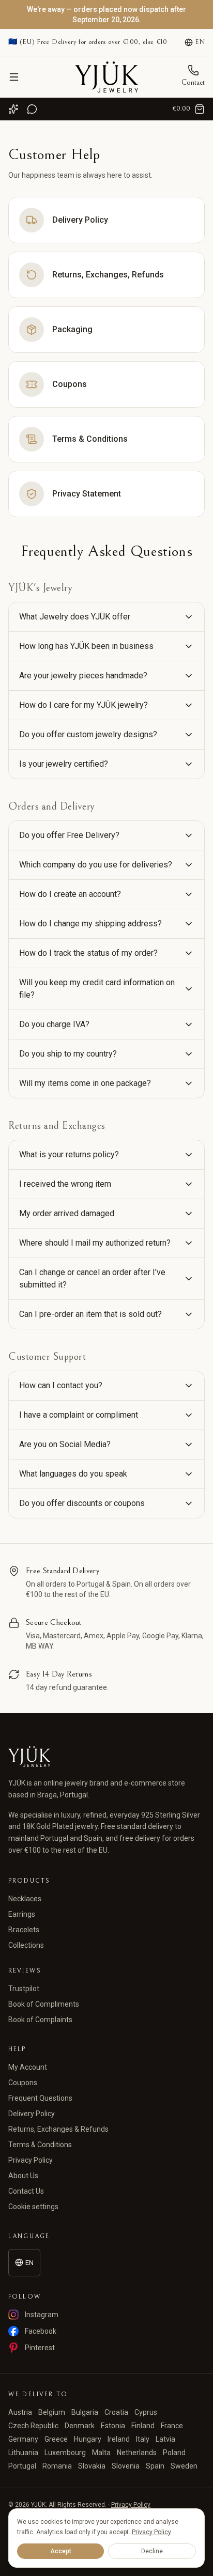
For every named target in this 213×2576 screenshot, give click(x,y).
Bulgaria (85, 2412)
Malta (101, 2453)
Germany (23, 2439)
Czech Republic (33, 2426)
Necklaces (25, 1899)
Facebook (41, 2331)
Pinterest (40, 2348)
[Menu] (14, 77)
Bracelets (24, 1930)
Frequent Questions (40, 2098)
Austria (20, 2412)
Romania (57, 2466)
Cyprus (146, 2412)
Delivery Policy (32, 2114)
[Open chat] (32, 109)
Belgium (52, 2412)
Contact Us (26, 2191)
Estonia (113, 2426)
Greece (56, 2439)
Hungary (88, 2439)
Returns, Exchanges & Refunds (58, 2129)
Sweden (184, 2466)
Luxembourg (65, 2453)
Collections (26, 1945)
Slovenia (126, 2466)
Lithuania (23, 2453)
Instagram (42, 2315)
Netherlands (137, 2453)
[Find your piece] (13, 109)
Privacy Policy (31, 2160)
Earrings (22, 1914)
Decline (152, 2551)
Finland (143, 2426)
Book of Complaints (40, 2020)
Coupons (23, 2083)
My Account (28, 2067)
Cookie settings (33, 2207)
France (172, 2426)
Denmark (80, 2426)
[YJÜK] (106, 77)
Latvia (165, 2439)
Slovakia (92, 2466)
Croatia (116, 2412)
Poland (174, 2453)
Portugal (22, 2466)
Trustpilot (24, 1989)
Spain (155, 2466)
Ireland (119, 2439)
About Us (23, 2176)
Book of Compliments (44, 2004)
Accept (61, 2551)
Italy (143, 2439)
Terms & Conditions (40, 2145)
